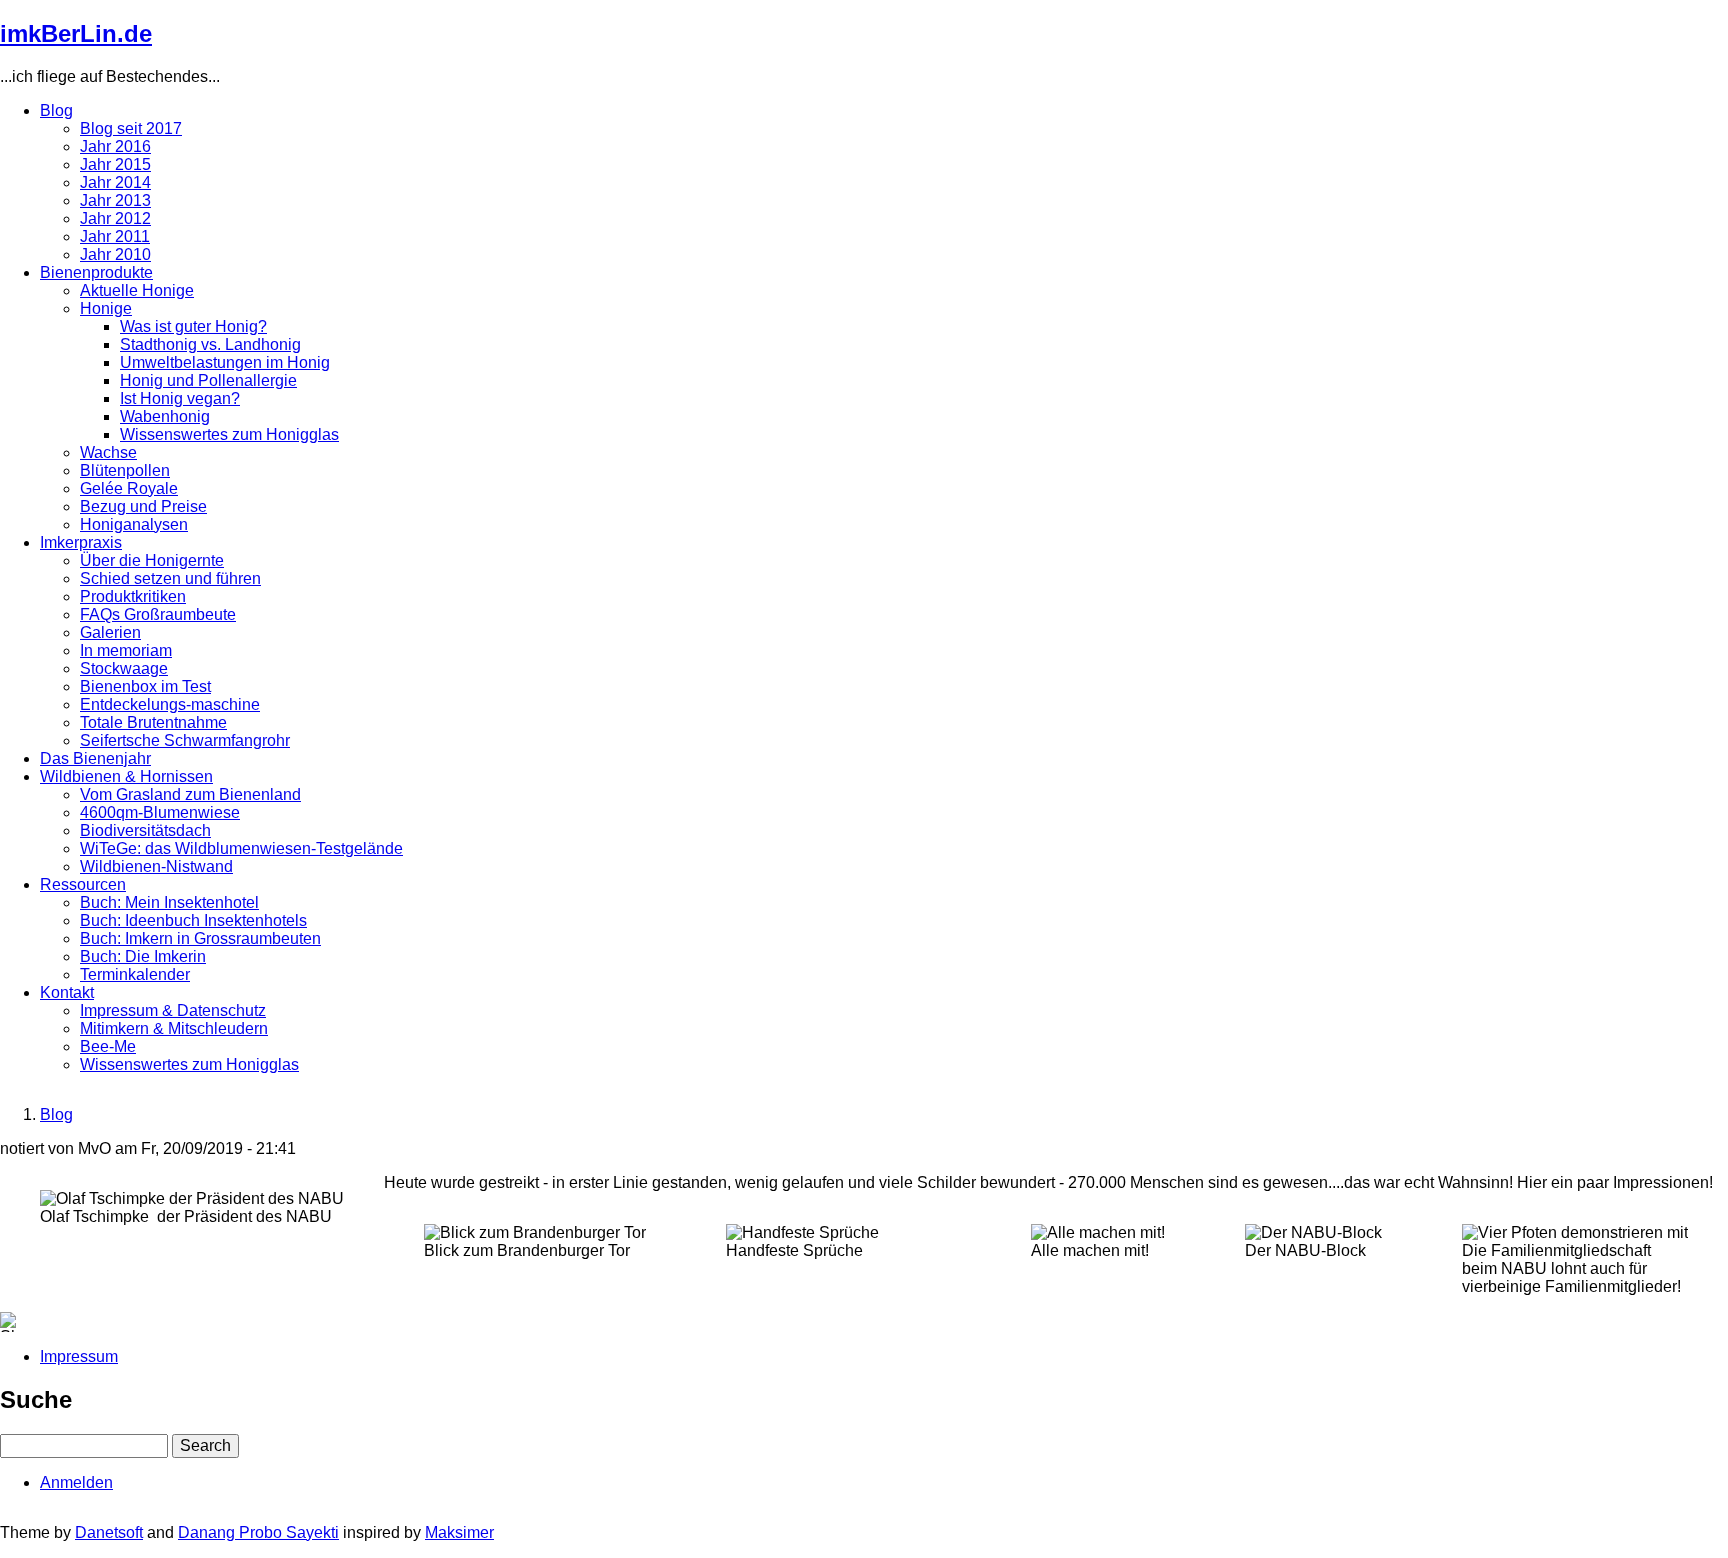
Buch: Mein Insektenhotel (169, 902)
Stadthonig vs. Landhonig (210, 344)
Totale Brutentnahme (153, 722)
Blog (56, 110)
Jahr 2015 (115, 164)
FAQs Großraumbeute (158, 614)
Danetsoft (109, 1532)
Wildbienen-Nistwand (156, 866)
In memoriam (126, 650)
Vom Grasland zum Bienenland (190, 794)
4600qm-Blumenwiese (160, 812)
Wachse (108, 452)
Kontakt (67, 992)
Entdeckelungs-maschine (170, 704)
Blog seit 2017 (131, 128)
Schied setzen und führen (170, 578)
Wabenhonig (165, 416)
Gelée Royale (129, 488)
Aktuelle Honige (137, 290)
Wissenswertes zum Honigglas (229, 434)
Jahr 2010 (115, 254)
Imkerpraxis (81, 542)
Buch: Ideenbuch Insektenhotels (193, 920)
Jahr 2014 (115, 182)
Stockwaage (124, 668)
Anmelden (76, 1482)
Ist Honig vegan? (180, 398)
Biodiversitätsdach (145, 830)
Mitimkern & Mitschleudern (174, 1028)
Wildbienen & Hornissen (126, 776)
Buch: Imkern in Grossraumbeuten (200, 938)
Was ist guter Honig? (193, 326)
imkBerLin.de (76, 33)
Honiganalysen (134, 524)
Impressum (79, 1356)
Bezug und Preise (143, 506)
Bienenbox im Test (145, 686)
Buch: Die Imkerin (143, 956)
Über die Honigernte (152, 560)
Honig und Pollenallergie (208, 380)
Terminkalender (135, 974)
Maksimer (459, 1532)
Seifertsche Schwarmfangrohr (185, 740)
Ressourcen (83, 884)
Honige (106, 308)
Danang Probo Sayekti (258, 1532)
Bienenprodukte (96, 272)
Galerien (110, 632)
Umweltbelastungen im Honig (225, 362)
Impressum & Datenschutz (173, 1010)
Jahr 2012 (115, 218)
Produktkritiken (133, 596)
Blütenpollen (125, 470)
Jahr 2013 (115, 200)
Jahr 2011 (115, 236)
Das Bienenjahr (95, 758)
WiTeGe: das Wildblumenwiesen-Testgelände (241, 848)
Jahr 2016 (115, 146)
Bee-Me (108, 1046)
